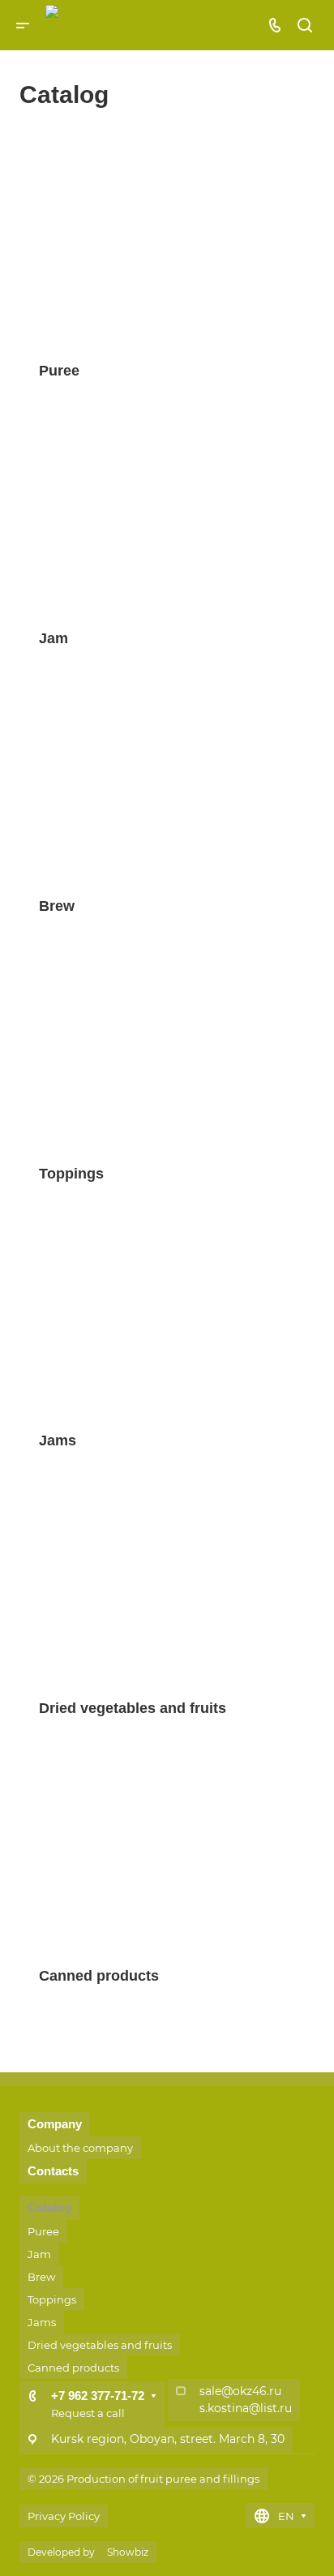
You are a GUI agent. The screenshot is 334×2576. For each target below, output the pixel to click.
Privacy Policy (64, 2516)
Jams (42, 2322)
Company (55, 2124)
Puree (43, 2231)
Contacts (53, 2171)
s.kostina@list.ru (246, 2408)
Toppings (52, 2299)
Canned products (73, 2368)
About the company (80, 2148)
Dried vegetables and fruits (100, 2345)
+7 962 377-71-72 (98, 2396)
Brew (41, 2277)
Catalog (49, 2207)
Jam (39, 2254)
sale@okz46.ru (240, 2391)
